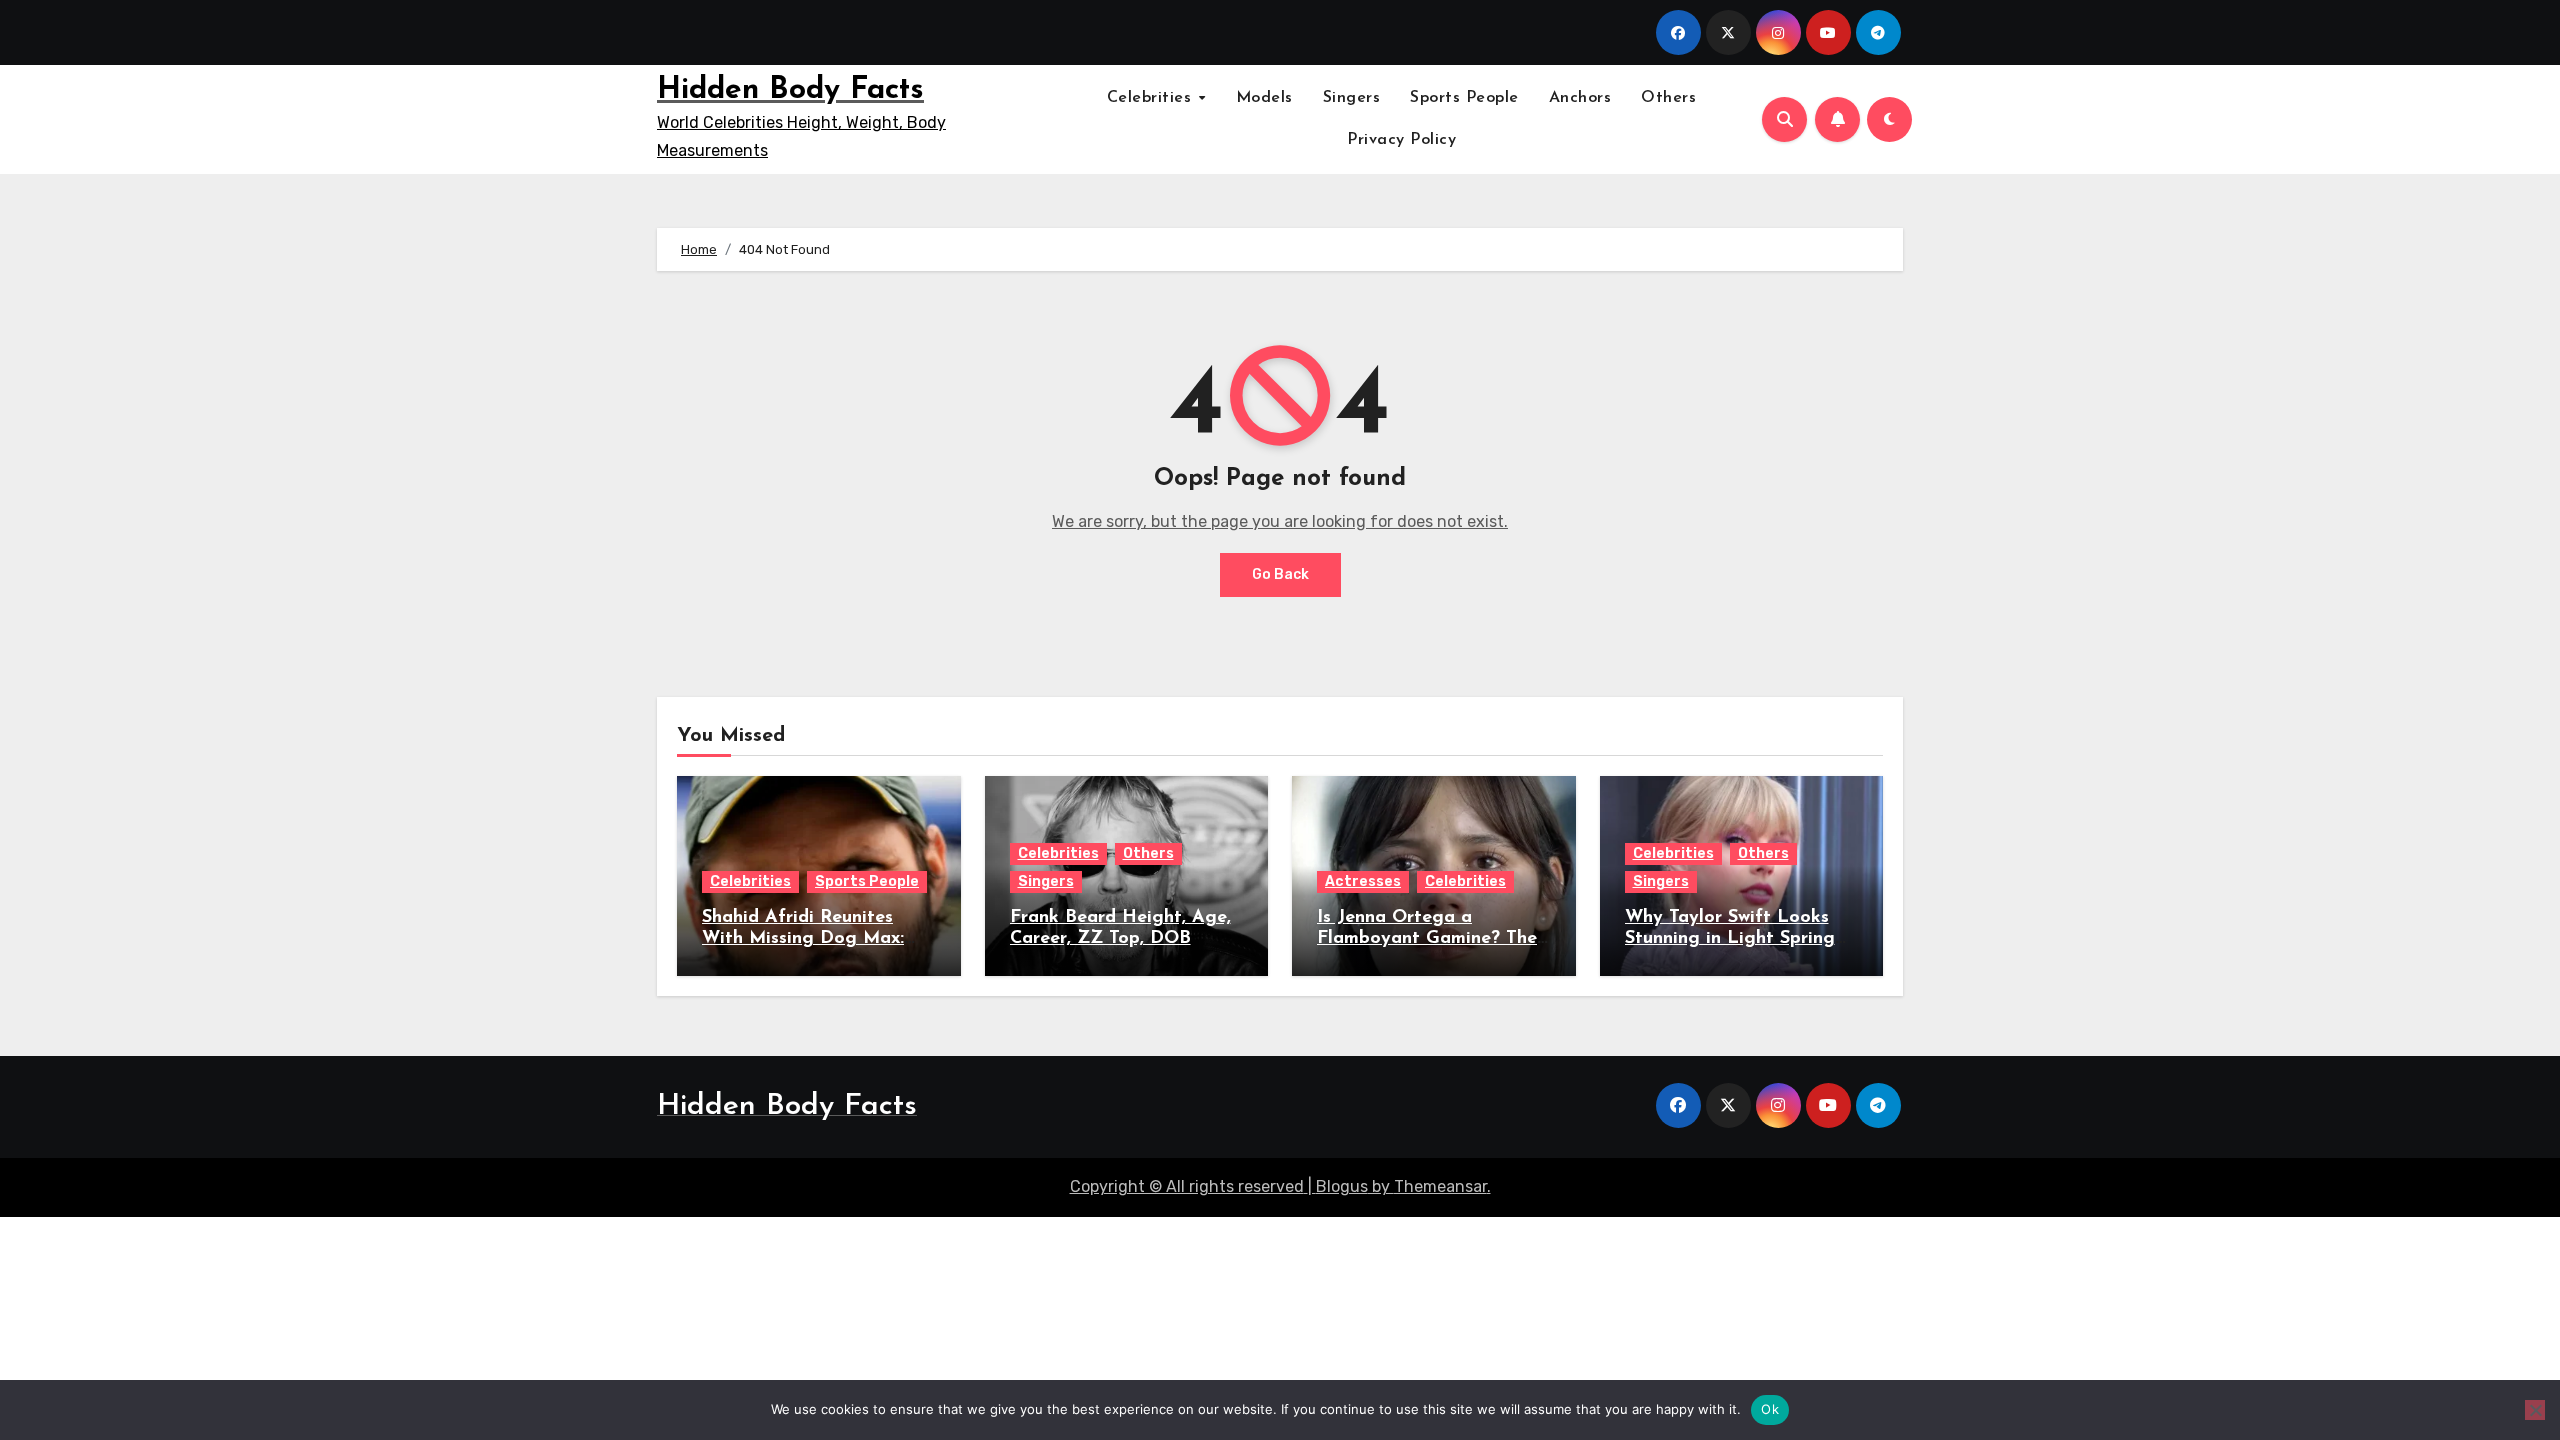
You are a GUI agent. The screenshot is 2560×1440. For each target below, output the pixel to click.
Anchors (1580, 98)
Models (1264, 98)
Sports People (1464, 98)
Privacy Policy (1401, 140)
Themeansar (1440, 1186)
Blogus (1342, 1186)
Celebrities (1152, 98)
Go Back (1280, 574)
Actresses (1363, 881)
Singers (1352, 98)
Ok (1770, 1409)
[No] (2535, 1410)
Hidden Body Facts (790, 90)
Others (1668, 98)
